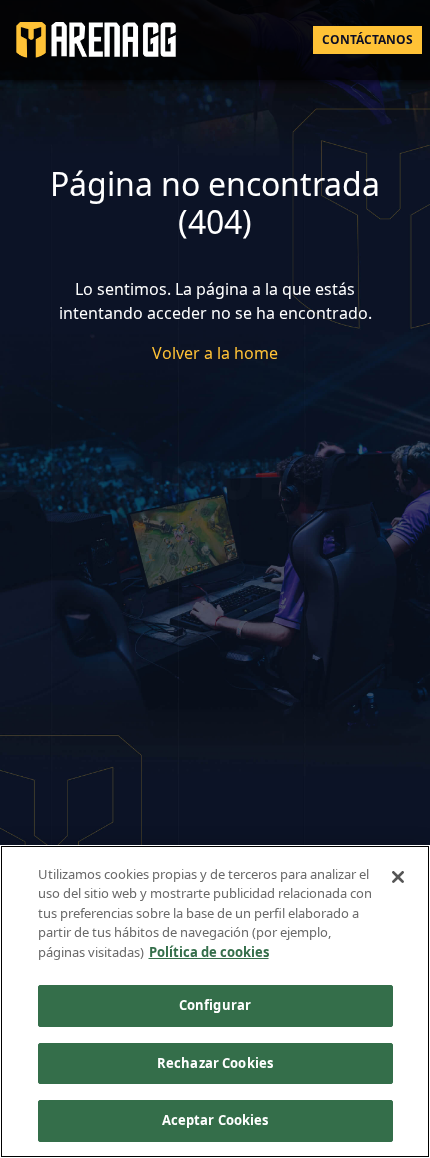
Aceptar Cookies (215, 1120)
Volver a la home (215, 353)
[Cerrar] (398, 877)
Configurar (215, 1005)
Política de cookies (209, 952)
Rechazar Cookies (215, 1063)
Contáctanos (367, 39)
